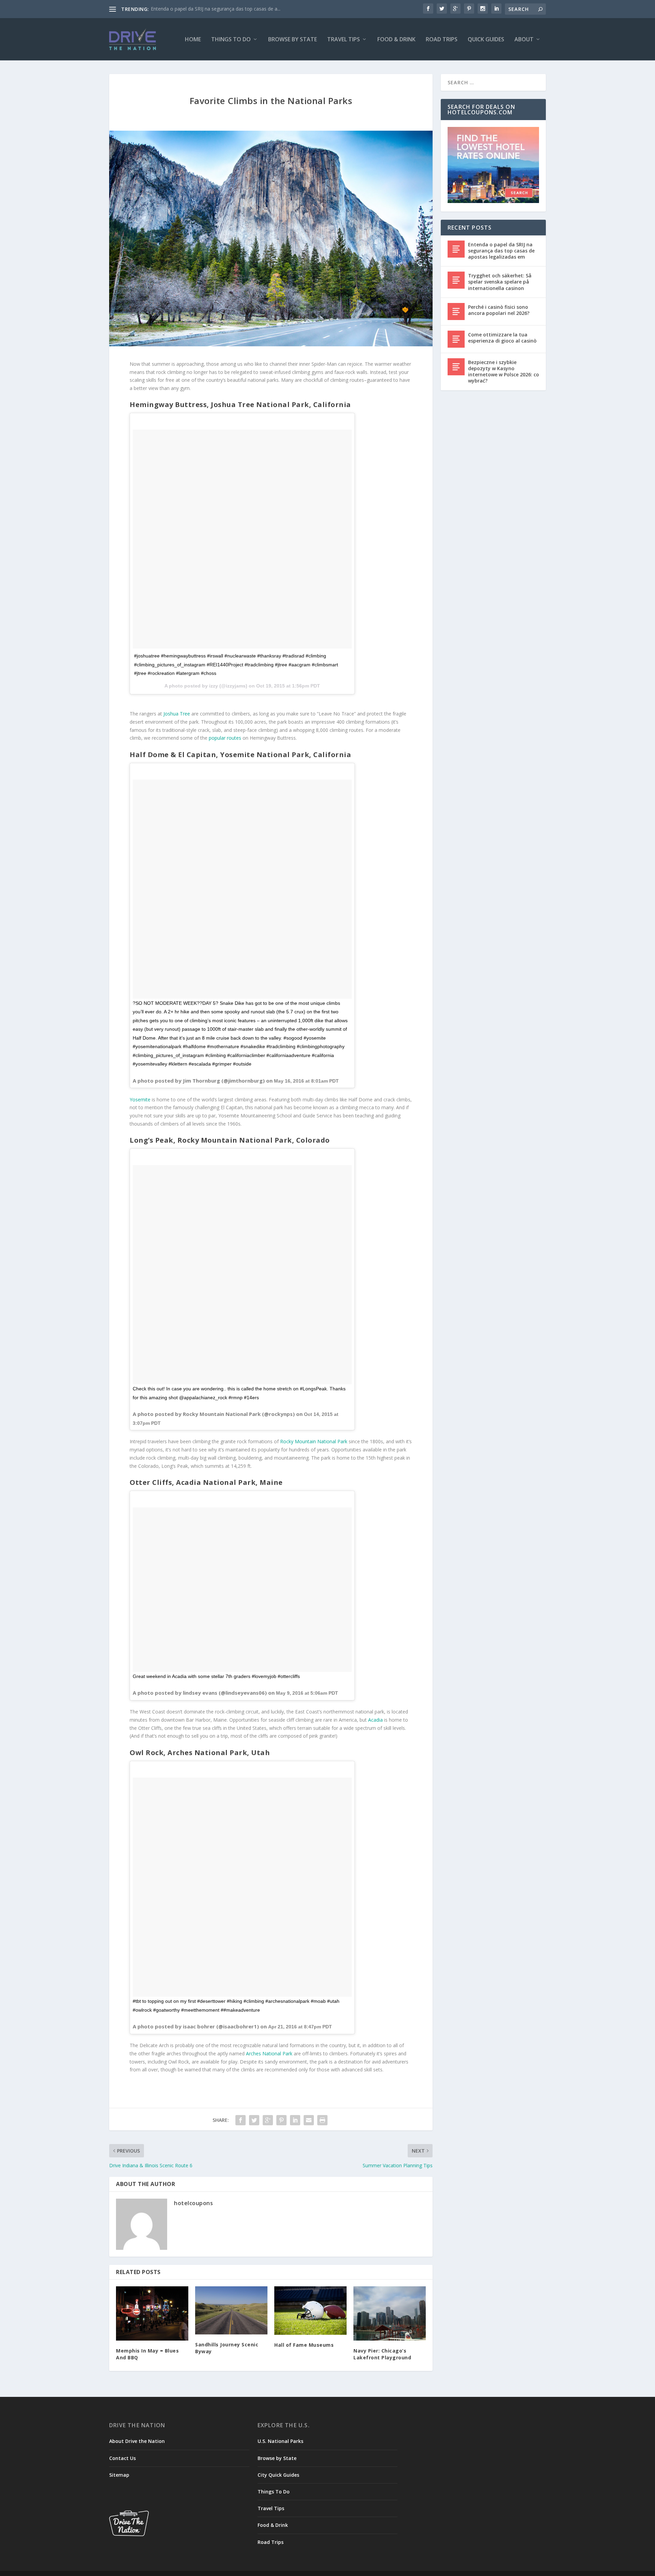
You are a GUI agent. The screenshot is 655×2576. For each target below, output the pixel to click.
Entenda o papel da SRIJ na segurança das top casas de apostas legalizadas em (501, 251)
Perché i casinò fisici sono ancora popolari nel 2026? (499, 310)
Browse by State (293, 40)
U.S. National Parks (280, 2441)
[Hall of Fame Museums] (310, 2310)
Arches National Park (269, 2053)
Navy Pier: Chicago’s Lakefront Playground (382, 2354)
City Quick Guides (278, 2475)
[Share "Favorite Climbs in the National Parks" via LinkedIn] (295, 2120)
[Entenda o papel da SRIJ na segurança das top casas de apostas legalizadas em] (456, 249)
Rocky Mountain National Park (314, 1441)
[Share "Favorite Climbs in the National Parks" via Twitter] (254, 2120)
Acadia (375, 1720)
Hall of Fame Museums (304, 2345)
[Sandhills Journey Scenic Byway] (231, 2310)
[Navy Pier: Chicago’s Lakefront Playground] (390, 2313)
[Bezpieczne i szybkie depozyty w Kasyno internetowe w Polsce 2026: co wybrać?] (456, 367)
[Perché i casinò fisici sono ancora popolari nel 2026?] (456, 312)
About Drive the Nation (137, 2441)
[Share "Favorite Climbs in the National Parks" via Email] (309, 2120)
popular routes (225, 738)
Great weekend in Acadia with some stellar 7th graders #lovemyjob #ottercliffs (216, 1676)
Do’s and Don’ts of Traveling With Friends (196, 9)
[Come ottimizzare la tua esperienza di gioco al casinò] (456, 339)
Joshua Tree (177, 714)
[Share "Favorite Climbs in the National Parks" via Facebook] (241, 2120)
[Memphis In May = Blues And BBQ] (152, 2313)
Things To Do (231, 40)
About (524, 40)
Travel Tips (344, 40)
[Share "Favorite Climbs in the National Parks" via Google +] (268, 2120)
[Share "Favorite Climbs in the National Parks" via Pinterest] (281, 2120)
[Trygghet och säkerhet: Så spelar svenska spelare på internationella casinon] (456, 280)
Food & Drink (396, 40)
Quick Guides (486, 40)
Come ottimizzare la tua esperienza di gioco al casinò (502, 338)
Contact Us (122, 2458)
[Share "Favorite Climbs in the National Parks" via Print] (322, 2120)
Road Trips (442, 40)
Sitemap (119, 2475)
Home (193, 40)
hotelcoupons (193, 2203)
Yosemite (140, 1099)
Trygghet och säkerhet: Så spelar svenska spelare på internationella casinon (500, 282)
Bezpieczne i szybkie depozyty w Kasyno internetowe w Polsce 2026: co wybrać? (504, 372)
